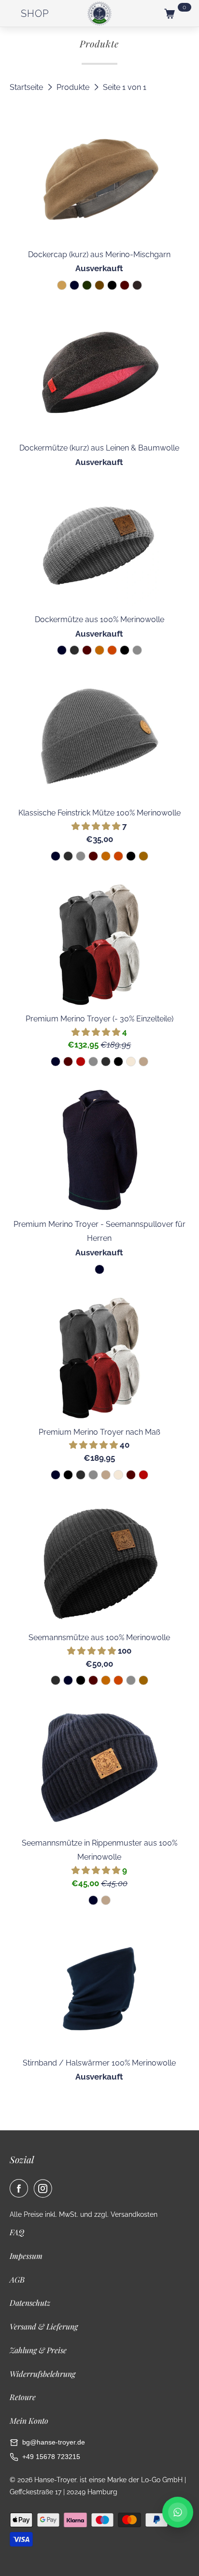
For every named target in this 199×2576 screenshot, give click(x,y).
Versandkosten (134, 2214)
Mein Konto (29, 2421)
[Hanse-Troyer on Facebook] (21, 2188)
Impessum (26, 2256)
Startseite (27, 87)
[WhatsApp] (178, 2512)
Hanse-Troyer (55, 2480)
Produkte (74, 87)
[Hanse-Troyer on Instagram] (45, 2188)
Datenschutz (30, 2303)
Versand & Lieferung (44, 2326)
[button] (97, 826)
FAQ (17, 2232)
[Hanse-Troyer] (99, 14)
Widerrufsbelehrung (43, 2374)
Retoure (23, 2397)
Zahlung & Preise (38, 2350)
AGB (17, 2279)
